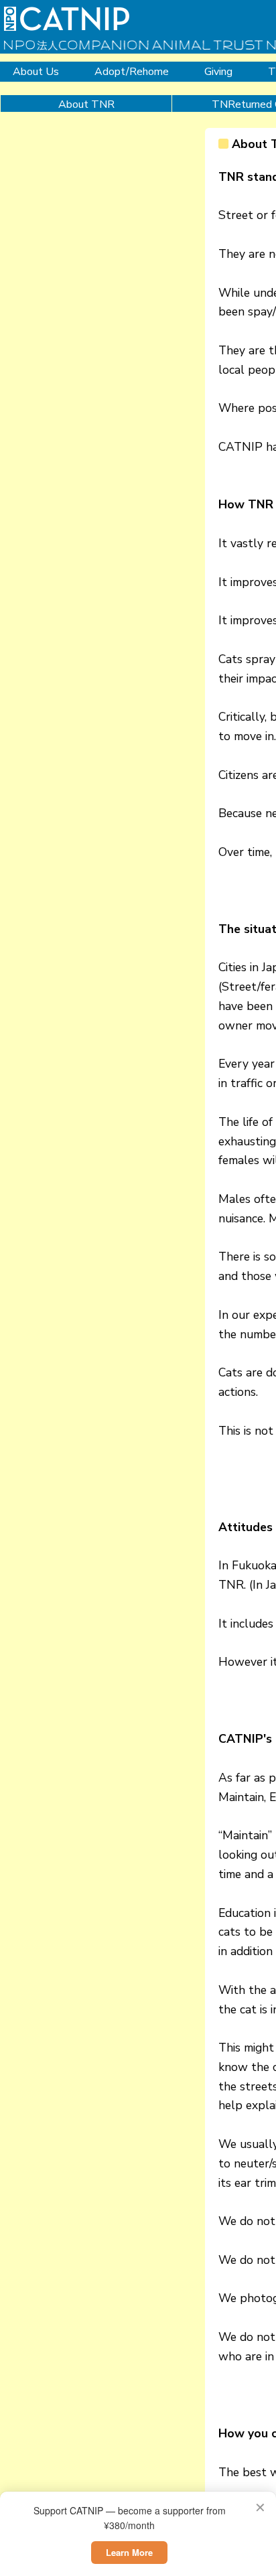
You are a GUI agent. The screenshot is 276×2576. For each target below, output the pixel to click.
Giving (218, 72)
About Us (36, 72)
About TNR (86, 104)
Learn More (129, 2552)
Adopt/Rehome (132, 72)
